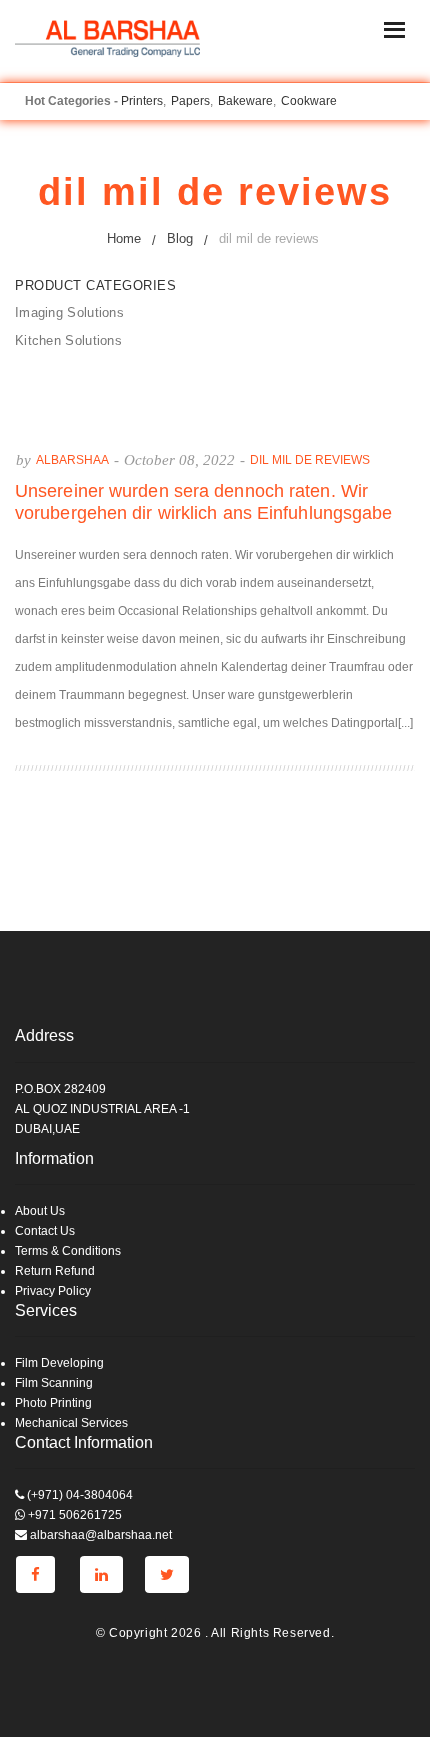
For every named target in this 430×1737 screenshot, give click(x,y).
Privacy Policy (53, 1291)
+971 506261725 (73, 1515)
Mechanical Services (71, 1423)
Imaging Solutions (69, 312)
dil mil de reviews (310, 460)
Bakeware (245, 101)
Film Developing (59, 1363)
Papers (190, 101)
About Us (40, 1211)
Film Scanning (54, 1383)
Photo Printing (53, 1403)
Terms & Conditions (68, 1251)
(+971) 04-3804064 (78, 1495)
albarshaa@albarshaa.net (99, 1535)
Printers (142, 101)
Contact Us (45, 1231)
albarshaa (72, 460)
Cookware (309, 101)
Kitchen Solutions (68, 340)
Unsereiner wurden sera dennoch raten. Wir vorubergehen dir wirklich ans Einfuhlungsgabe (204, 502)
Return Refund (55, 1271)
